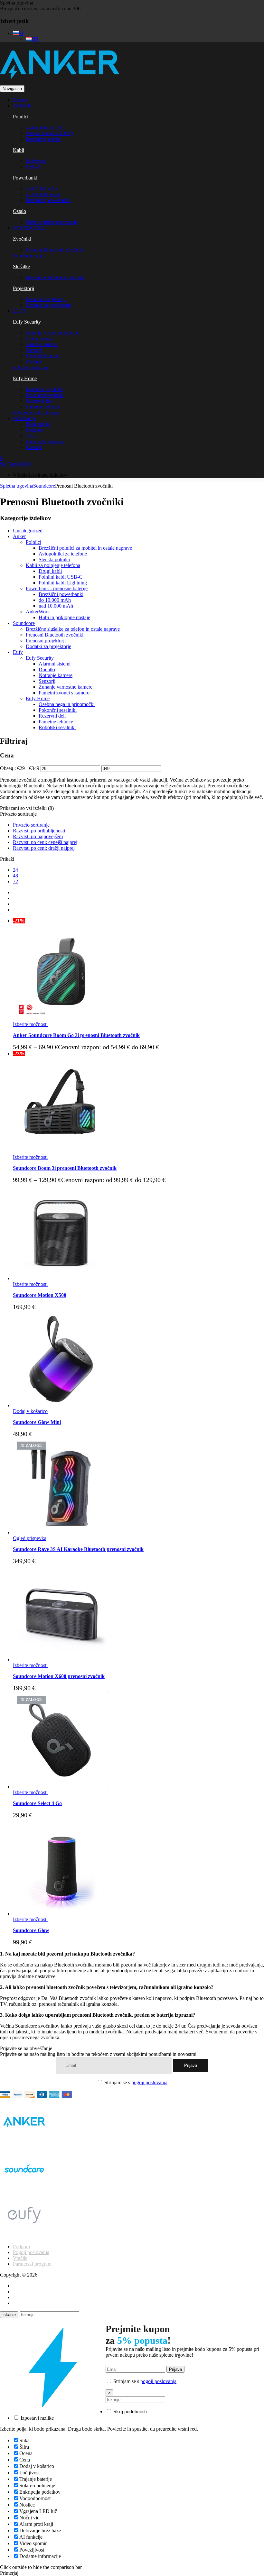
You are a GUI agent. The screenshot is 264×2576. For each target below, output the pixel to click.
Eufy (18, 652)
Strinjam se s (135, 2082)
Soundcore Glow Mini (37, 1422)
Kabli (19, 150)
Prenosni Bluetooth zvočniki (55, 250)
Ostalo (19, 211)
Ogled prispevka (30, 1538)
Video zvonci (39, 339)
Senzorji (34, 350)
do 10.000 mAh (42, 189)
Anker (19, 536)
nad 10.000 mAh (43, 194)
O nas (32, 436)
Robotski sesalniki (44, 389)
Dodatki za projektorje (48, 305)
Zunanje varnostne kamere (53, 333)
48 (15, 876)
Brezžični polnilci (44, 139)
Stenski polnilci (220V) (49, 133)
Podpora (34, 430)
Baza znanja (38, 424)
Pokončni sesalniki (45, 395)
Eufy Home (25, 378)
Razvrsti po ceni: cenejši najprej (45, 842)
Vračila (20, 2258)
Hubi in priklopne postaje (52, 222)
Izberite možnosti (30, 1024)
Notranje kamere (43, 356)
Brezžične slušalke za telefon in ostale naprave (73, 629)
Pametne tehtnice (43, 407)
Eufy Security (27, 322)
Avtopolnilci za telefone (63, 554)
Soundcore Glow (31, 1930)
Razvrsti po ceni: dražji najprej (44, 848)
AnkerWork (38, 612)
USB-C (33, 167)
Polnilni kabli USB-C (61, 577)
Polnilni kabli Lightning (63, 583)
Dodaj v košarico (30, 1411)
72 (15, 881)
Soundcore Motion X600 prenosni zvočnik (59, 1676)
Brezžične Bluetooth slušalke (55, 277)
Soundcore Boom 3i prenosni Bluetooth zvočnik (65, 1168)
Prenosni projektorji (46, 299)
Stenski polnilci (54, 559)
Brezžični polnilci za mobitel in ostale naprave (85, 548)
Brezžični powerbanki (48, 200)
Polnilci (21, 117)
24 (15, 870)
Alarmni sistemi (42, 344)
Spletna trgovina (17, 3)
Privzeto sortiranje (31, 825)
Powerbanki (25, 178)
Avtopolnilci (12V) (45, 128)
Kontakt (34, 447)
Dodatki (34, 362)
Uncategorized (28, 531)
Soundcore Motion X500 (40, 1295)
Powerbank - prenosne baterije (57, 588)
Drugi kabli (50, 571)
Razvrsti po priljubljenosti (39, 831)
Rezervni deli (39, 401)
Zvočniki (22, 239)
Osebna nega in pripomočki (67, 704)
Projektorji (24, 288)
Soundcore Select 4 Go (37, 1803)
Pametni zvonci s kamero (64, 693)
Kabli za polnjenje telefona (53, 565)
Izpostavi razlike (37, 2418)
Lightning (36, 161)
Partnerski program (45, 441)
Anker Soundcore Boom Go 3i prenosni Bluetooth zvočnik (76, 1035)
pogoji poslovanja (149, 2082)
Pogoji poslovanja (31, 2252)
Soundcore (44, 486)
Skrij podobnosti (129, 2411)
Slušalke (21, 266)
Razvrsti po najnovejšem (38, 836)
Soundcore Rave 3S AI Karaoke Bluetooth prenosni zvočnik (78, 1549)
